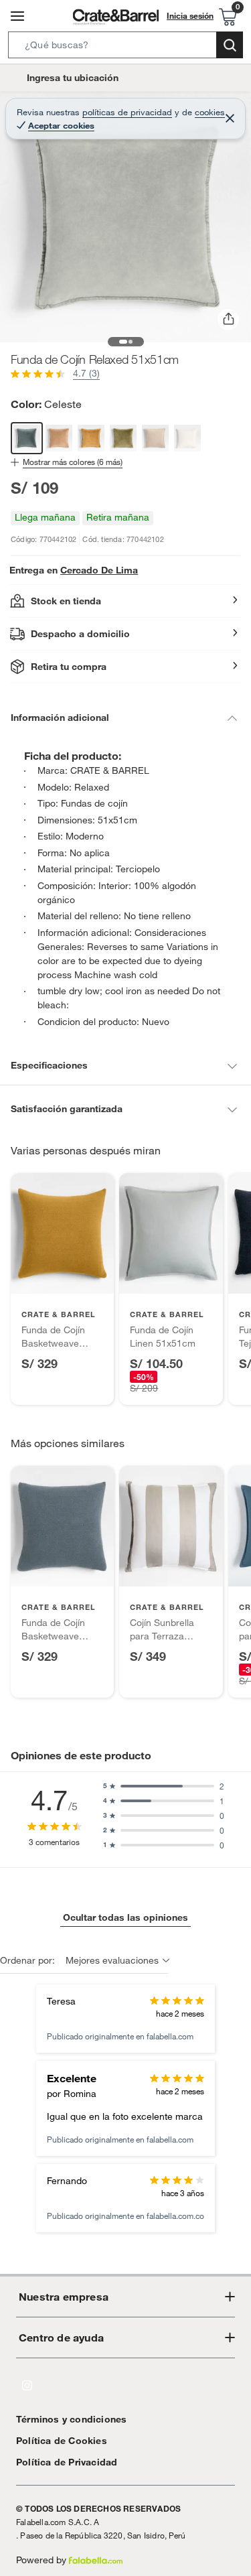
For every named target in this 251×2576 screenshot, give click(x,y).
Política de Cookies (62, 2441)
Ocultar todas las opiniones (125, 1917)
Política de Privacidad (67, 2462)
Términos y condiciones (71, 2419)
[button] (125, 48)
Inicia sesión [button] (190, 15)
